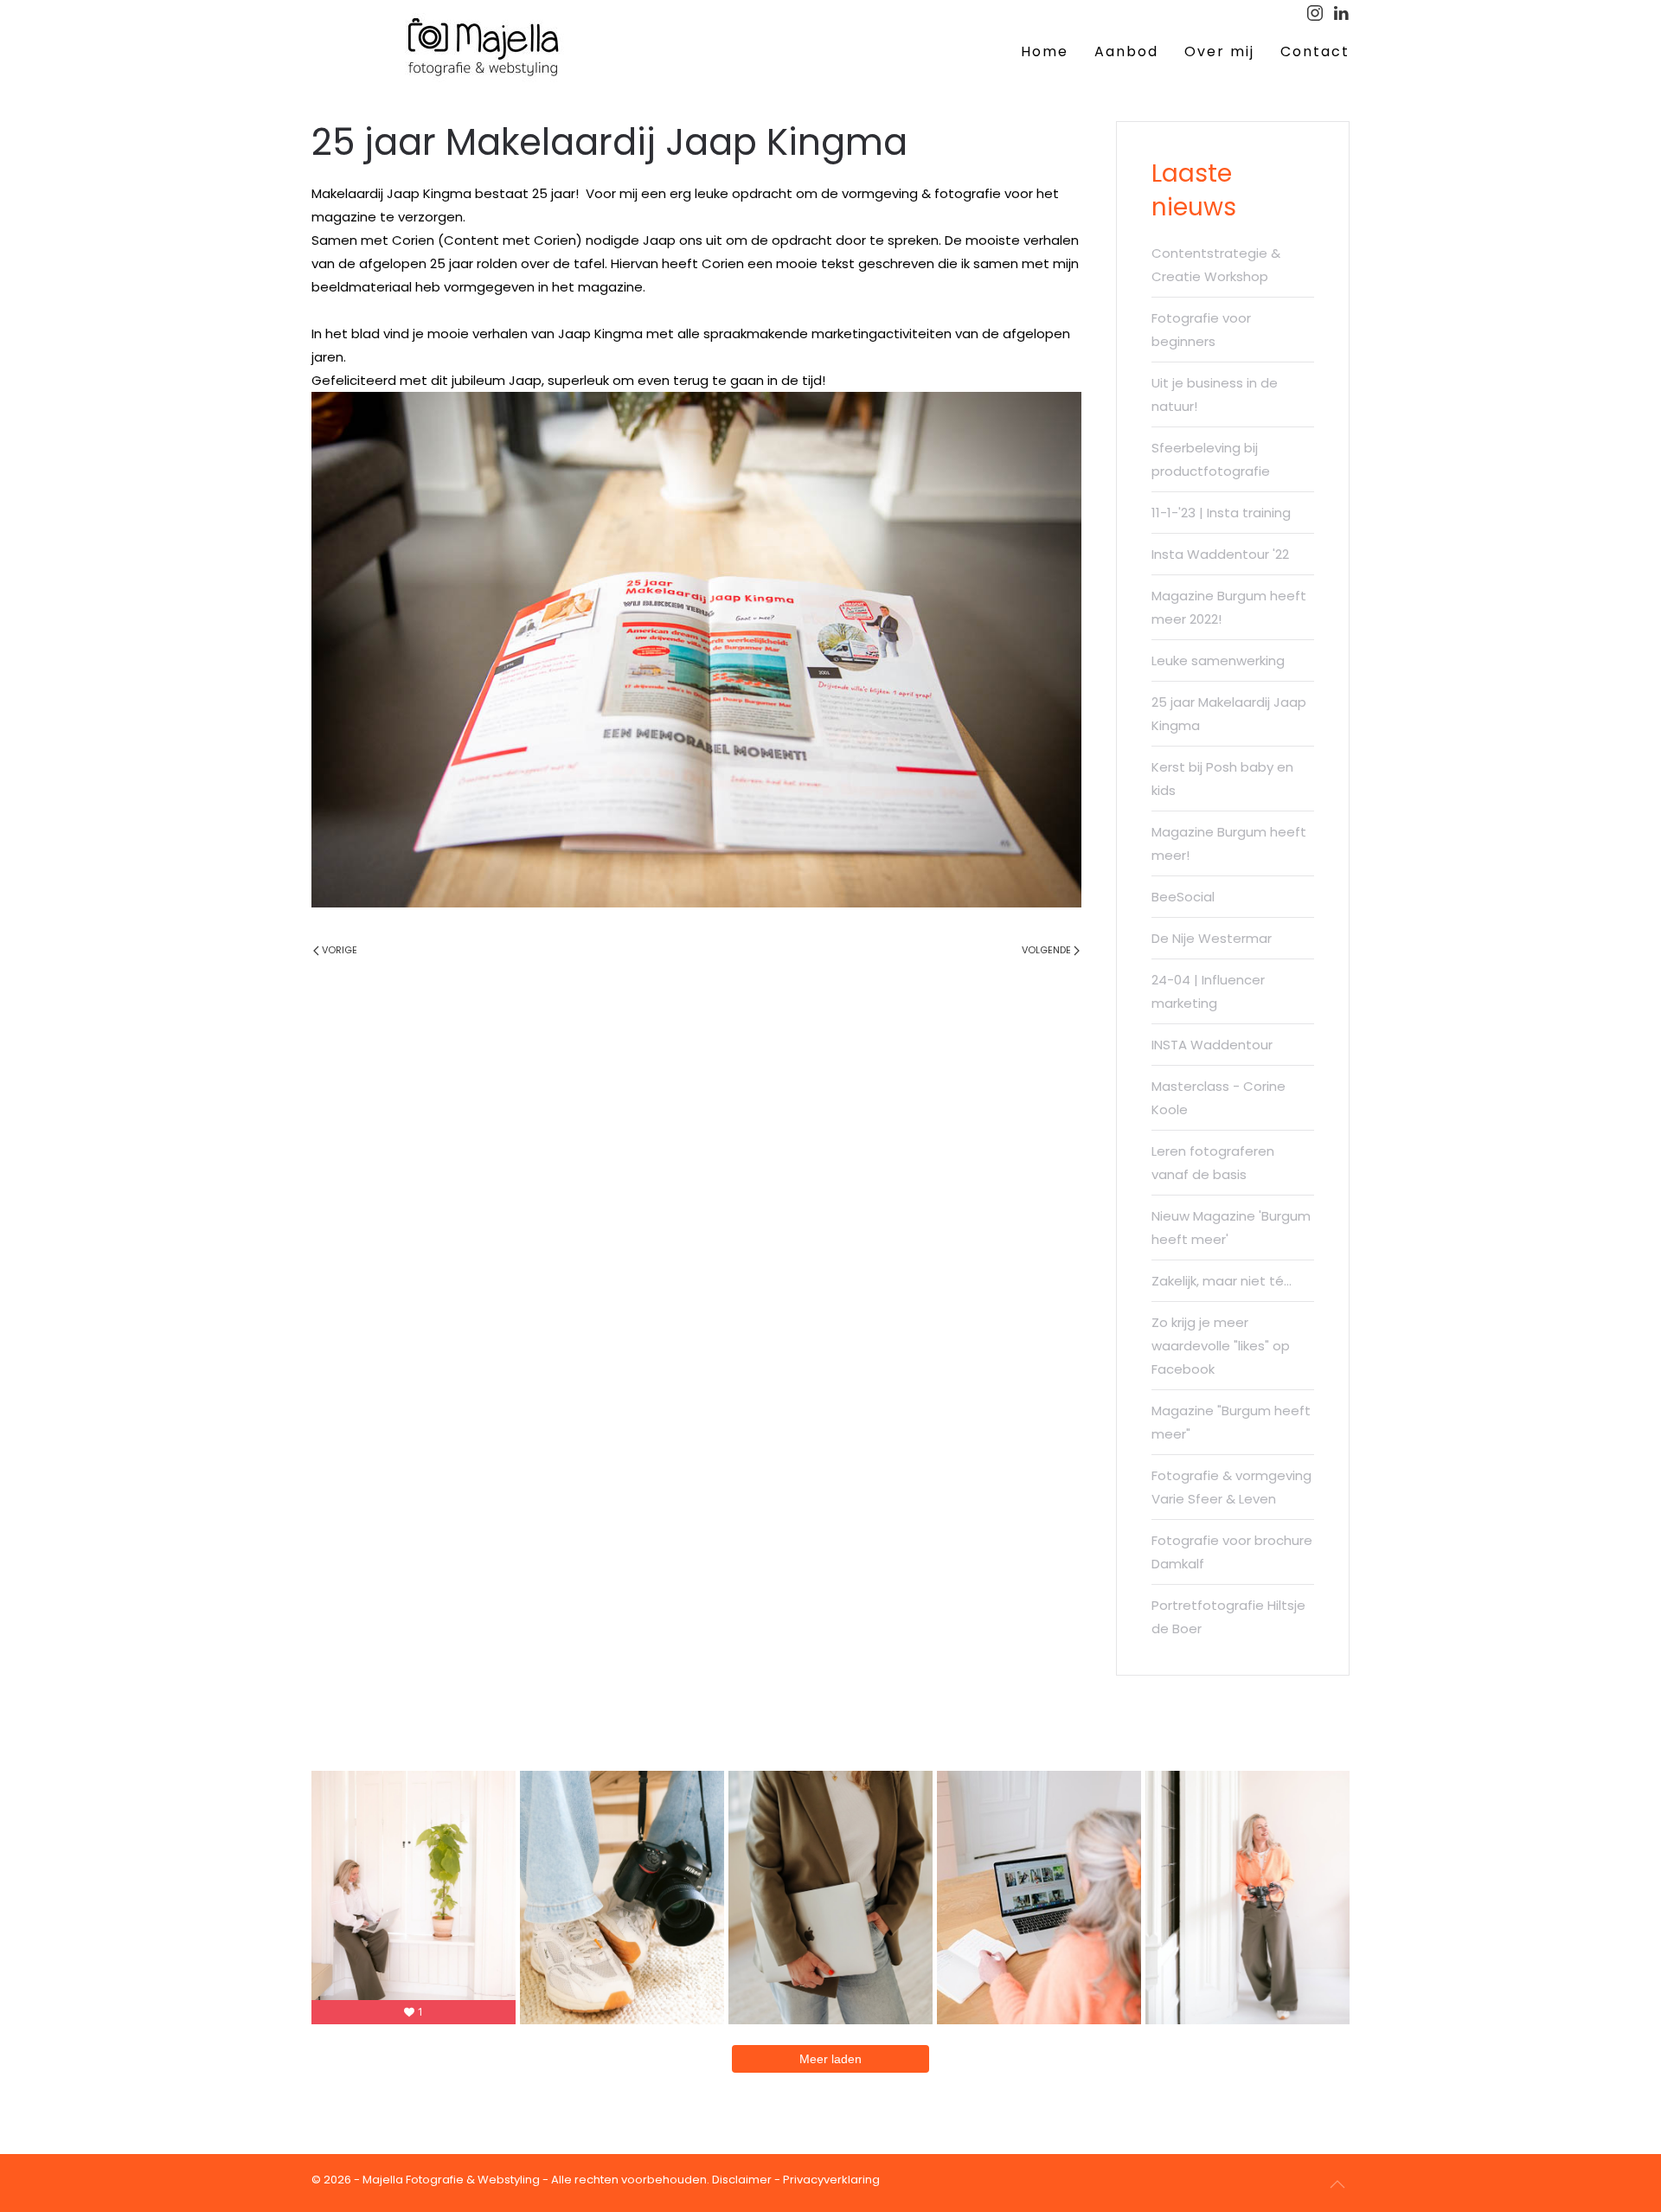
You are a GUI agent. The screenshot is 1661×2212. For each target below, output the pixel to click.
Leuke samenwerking (1218, 660)
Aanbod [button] (1126, 51)
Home (1045, 51)
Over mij (1219, 51)
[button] (1337, 2184)
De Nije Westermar (1212, 938)
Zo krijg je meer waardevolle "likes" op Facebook (1221, 1346)
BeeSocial (1183, 897)
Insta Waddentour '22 (1220, 554)
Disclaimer (742, 2180)
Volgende (1046, 950)
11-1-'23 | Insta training (1221, 513)
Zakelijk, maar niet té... (1222, 1281)
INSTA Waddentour (1212, 1045)
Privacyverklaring (831, 2180)
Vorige (340, 950)
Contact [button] (1315, 51)
